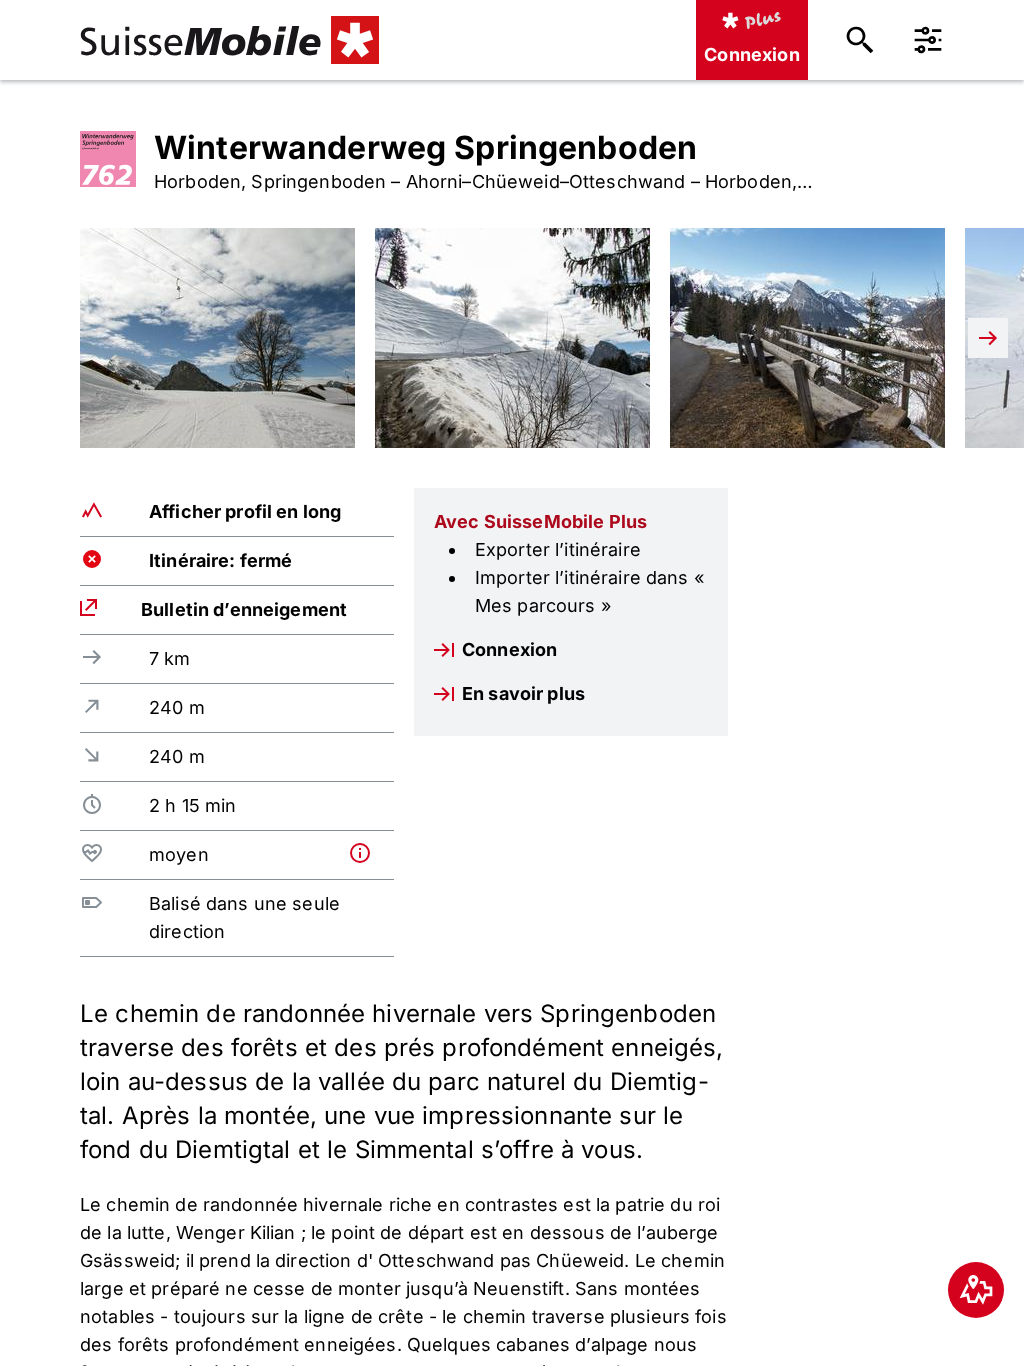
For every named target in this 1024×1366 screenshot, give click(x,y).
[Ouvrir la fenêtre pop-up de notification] (367, 853)
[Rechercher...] (860, 40)
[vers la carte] (976, 1290)
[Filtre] (928, 40)
